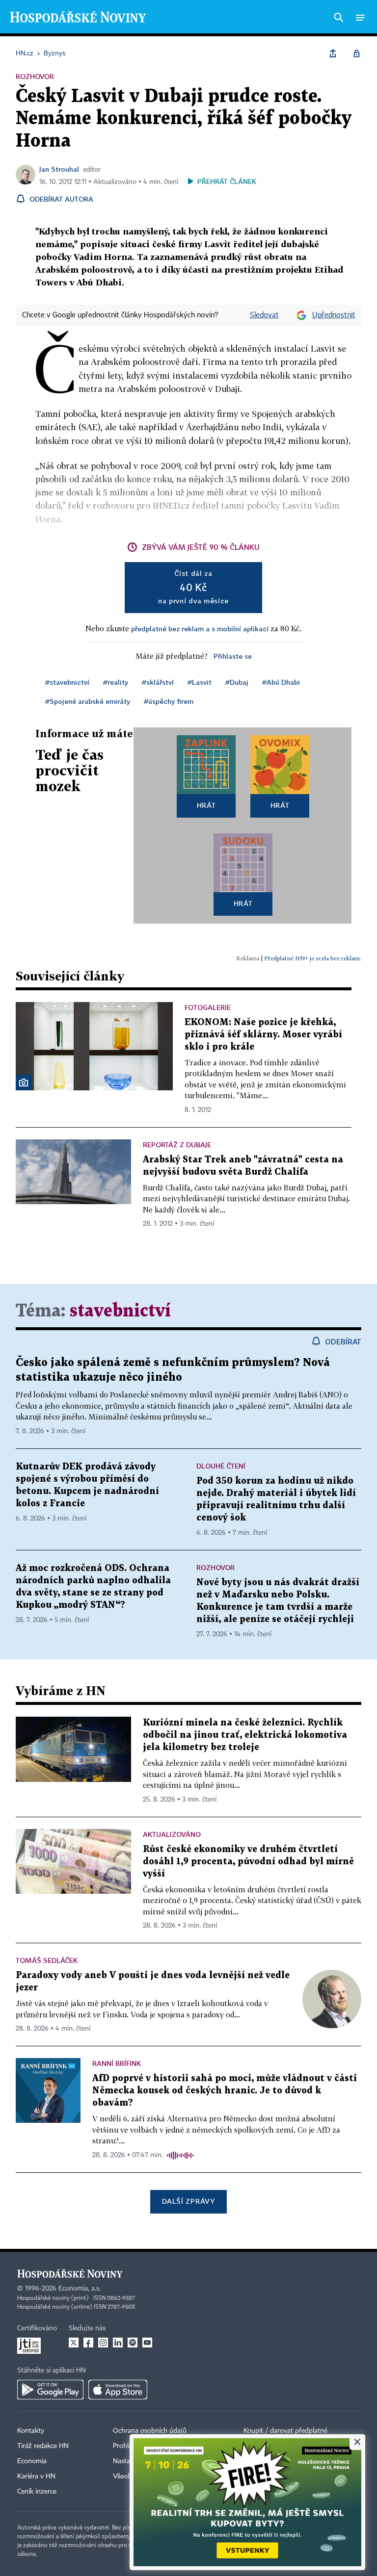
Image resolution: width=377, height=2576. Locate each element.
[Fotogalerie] (24, 1082)
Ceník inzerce (37, 2492)
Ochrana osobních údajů (150, 2431)
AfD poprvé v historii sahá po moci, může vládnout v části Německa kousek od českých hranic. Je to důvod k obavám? (225, 2091)
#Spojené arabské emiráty (88, 701)
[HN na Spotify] (133, 2343)
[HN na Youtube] (147, 2343)
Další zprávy (188, 2201)
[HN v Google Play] (50, 2390)
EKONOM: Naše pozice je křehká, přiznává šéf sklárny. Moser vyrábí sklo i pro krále (263, 1035)
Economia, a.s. (80, 2289)
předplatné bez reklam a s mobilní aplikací (200, 629)
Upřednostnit (334, 315)
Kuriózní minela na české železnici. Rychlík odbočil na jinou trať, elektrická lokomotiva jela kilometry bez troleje (245, 1735)
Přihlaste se (233, 656)
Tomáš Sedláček (47, 1960)
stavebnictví (120, 1311)
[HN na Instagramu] (103, 2343)
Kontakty (31, 2431)
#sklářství (158, 682)
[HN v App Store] (118, 2390)
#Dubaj (237, 682)
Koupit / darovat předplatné (285, 2431)
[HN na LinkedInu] (118, 2343)
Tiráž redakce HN (43, 2446)
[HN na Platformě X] (74, 2343)
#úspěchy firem (169, 701)
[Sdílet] (333, 53)
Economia (32, 2461)
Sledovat (264, 315)
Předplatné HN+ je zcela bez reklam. (313, 958)
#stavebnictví (67, 682)
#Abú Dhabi (281, 682)
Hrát (206, 805)
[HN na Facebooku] (88, 2343)
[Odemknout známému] (356, 53)
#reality (116, 682)
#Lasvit (200, 682)
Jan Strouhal (59, 169)
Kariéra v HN (36, 2476)
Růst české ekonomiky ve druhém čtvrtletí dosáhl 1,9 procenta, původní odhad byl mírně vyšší (248, 1862)
